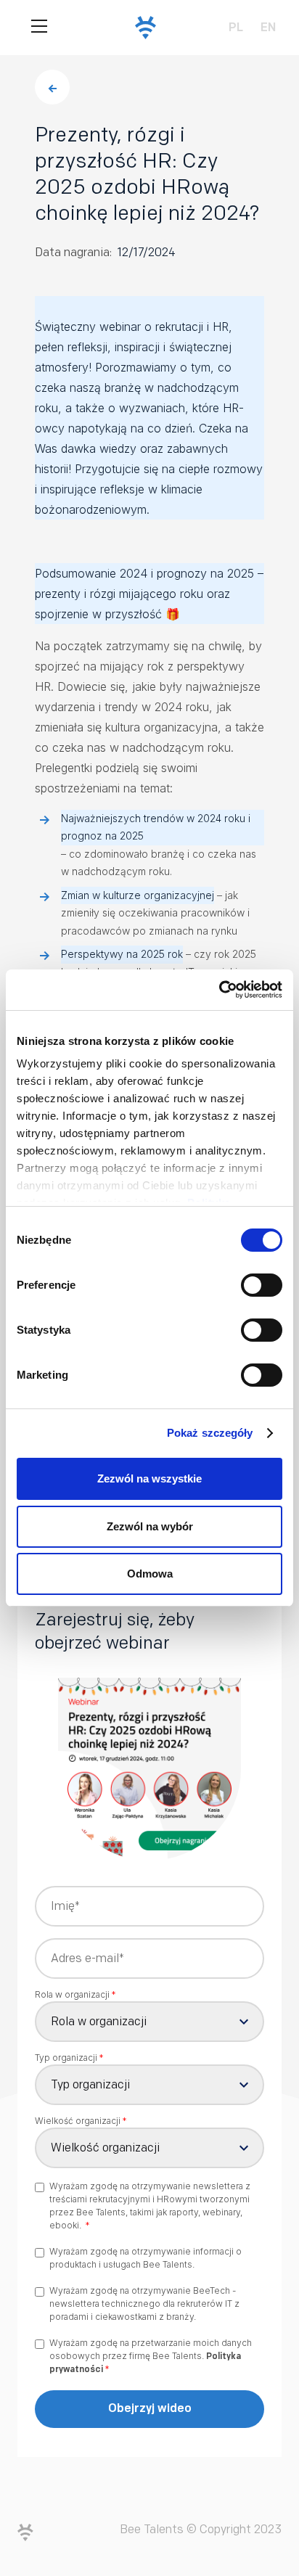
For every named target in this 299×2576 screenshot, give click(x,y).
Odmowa (150, 1574)
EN (268, 27)
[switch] (262, 1285)
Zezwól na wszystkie (149, 1478)
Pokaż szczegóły (210, 1433)
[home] (142, 28)
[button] (39, 28)
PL (236, 27)
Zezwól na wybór (150, 1526)
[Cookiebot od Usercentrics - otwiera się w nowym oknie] (219, 990)
